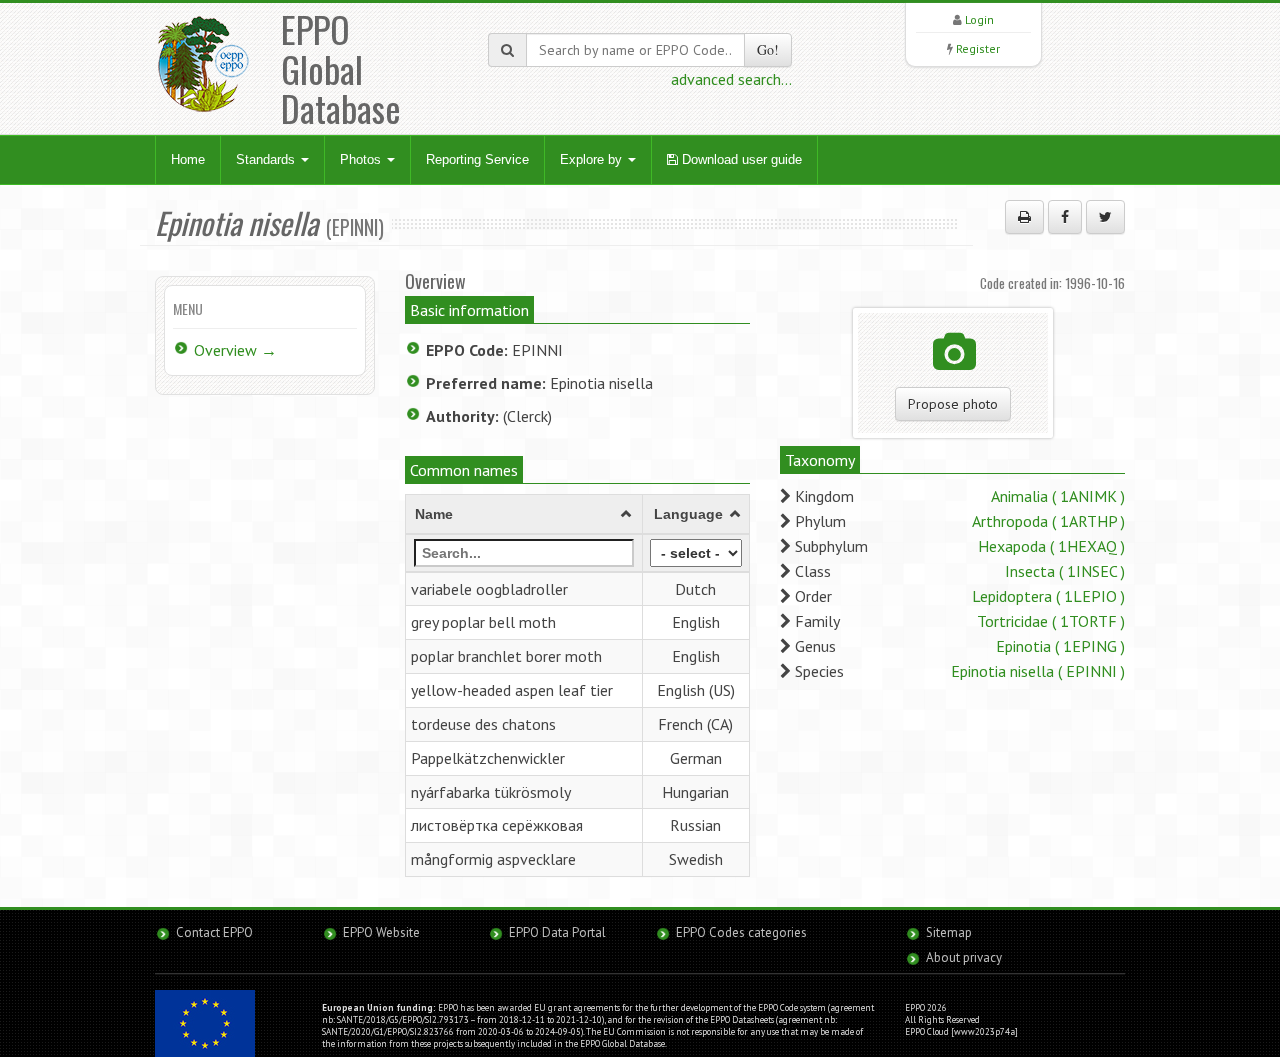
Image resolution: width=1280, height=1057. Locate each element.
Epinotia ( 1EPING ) (1060, 646)
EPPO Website (381, 932)
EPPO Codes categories (741, 932)
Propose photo (953, 404)
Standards (267, 159)
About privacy (964, 957)
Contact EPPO (214, 932)
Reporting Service (477, 159)
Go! (768, 49)
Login (979, 19)
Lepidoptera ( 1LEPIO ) (1048, 596)
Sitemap (949, 932)
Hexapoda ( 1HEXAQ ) (1051, 546)
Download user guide (740, 159)
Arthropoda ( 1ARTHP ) (1048, 521)
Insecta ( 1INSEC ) (1065, 571)
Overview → (235, 350)
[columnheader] (524, 514)
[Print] (1024, 217)
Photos (362, 159)
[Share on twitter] (1105, 217)
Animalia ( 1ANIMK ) (1058, 496)
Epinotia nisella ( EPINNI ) (1038, 671)
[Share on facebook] (1065, 217)
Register (978, 48)
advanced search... (731, 79)
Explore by (593, 159)
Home (188, 159)
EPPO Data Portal (557, 932)
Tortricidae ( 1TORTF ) (1051, 621)
